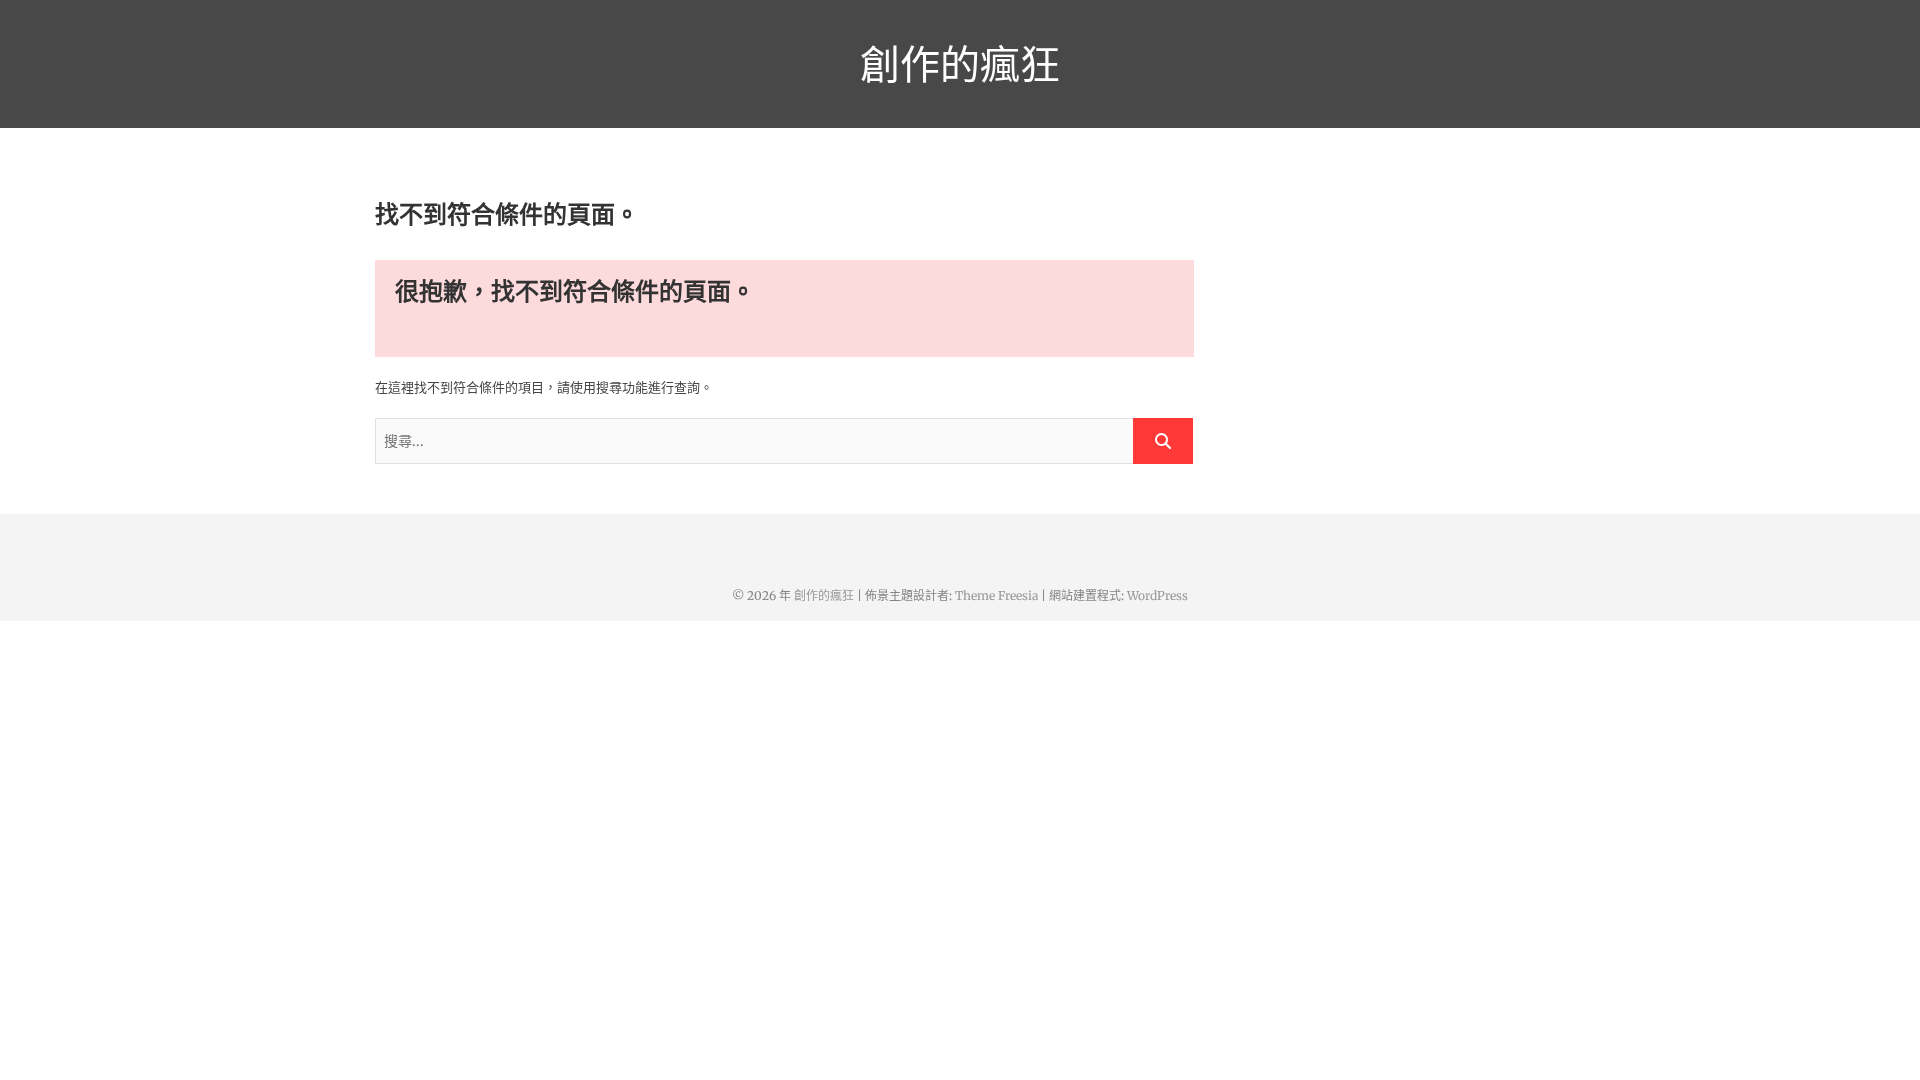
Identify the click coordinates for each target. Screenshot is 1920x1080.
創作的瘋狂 (960, 64)
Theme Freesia (996, 595)
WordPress (1157, 595)
